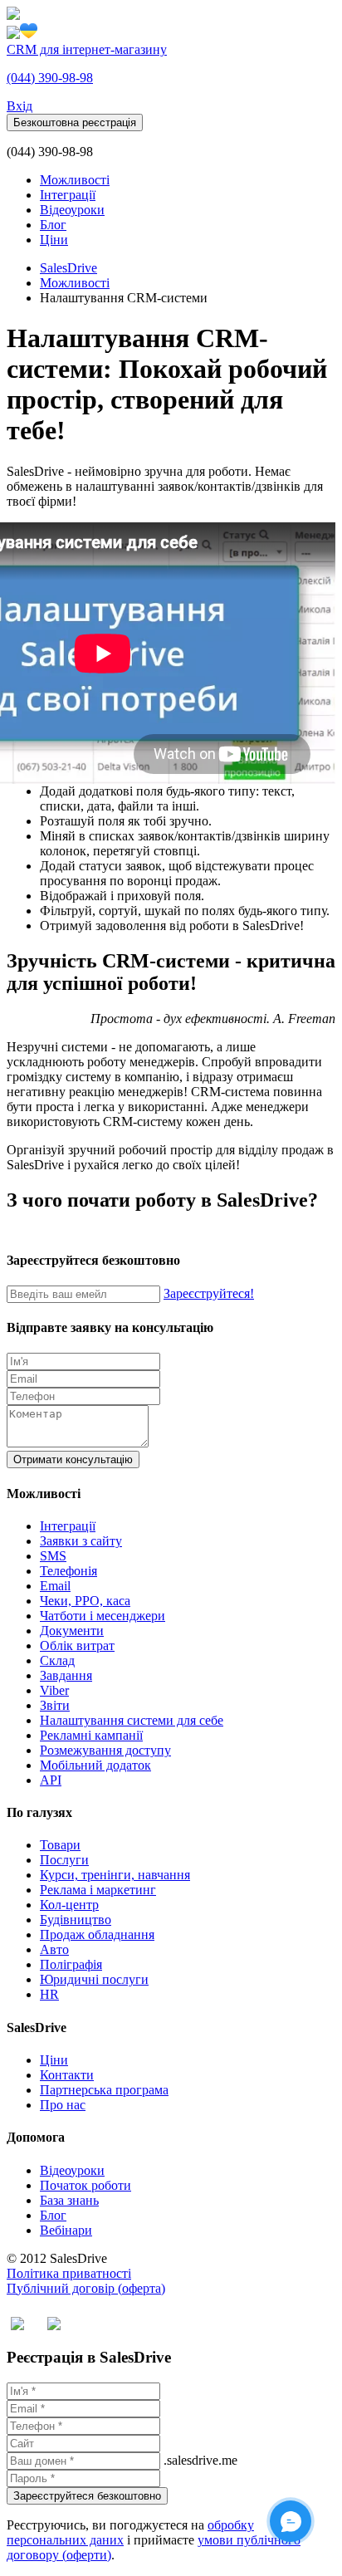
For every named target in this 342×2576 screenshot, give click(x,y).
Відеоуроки (72, 210)
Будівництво (76, 1920)
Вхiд (20, 106)
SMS (53, 1556)
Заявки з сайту (81, 1541)
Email (55, 1586)
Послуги (64, 1860)
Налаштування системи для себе (132, 1720)
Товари (60, 1845)
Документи (72, 1631)
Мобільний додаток (95, 1765)
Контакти (67, 2075)
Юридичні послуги (94, 1979)
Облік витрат (77, 1646)
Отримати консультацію (73, 1459)
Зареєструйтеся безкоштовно (87, 2496)
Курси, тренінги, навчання (115, 1875)
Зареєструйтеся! (209, 1293)
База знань (69, 2200)
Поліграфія (71, 1964)
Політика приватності (69, 2273)
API (51, 1780)
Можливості (75, 180)
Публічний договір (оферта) (86, 2288)
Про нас (63, 2105)
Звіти (55, 1705)
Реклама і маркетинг (98, 1890)
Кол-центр (69, 1905)
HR (49, 1994)
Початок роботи (85, 2185)
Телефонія (68, 1571)
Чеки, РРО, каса (85, 1601)
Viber (54, 1690)
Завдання (66, 1675)
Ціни (54, 240)
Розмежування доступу (105, 1750)
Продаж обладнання (97, 1934)
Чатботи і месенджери (103, 1616)
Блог (53, 225)
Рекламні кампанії (91, 1735)
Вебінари (66, 2230)
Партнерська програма (104, 2090)
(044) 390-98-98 (50, 78)
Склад (57, 1660)
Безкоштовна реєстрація (75, 122)
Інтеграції (68, 195)
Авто (54, 1949)
